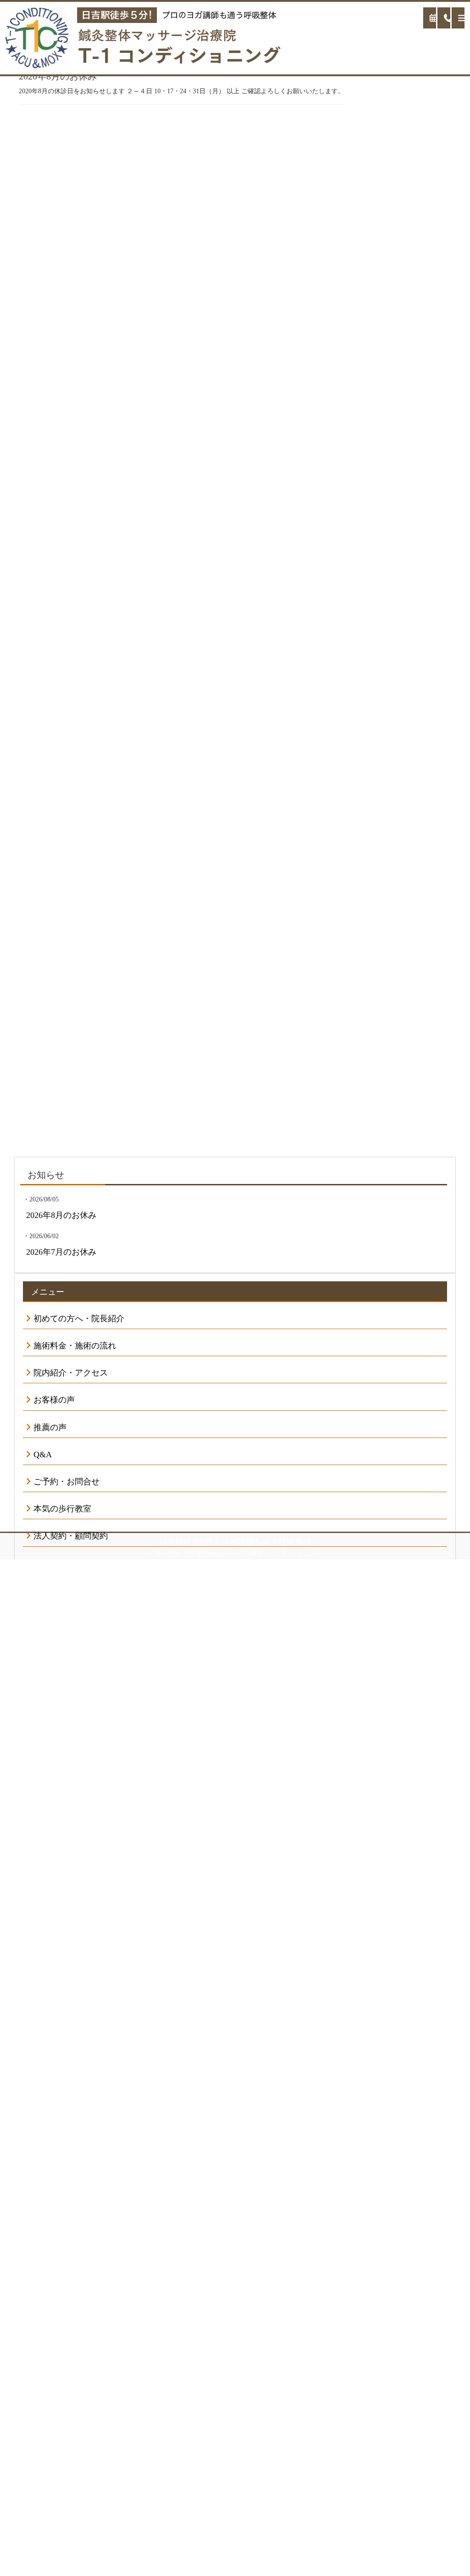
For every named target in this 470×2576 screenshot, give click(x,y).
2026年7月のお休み (61, 1252)
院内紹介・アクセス (71, 1373)
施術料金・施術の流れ (75, 1346)
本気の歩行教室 (62, 1509)
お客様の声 (54, 1400)
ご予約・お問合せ (67, 1482)
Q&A (43, 1454)
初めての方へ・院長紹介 (79, 1319)
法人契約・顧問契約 (71, 1536)
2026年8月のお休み (61, 1215)
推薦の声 (50, 1427)
